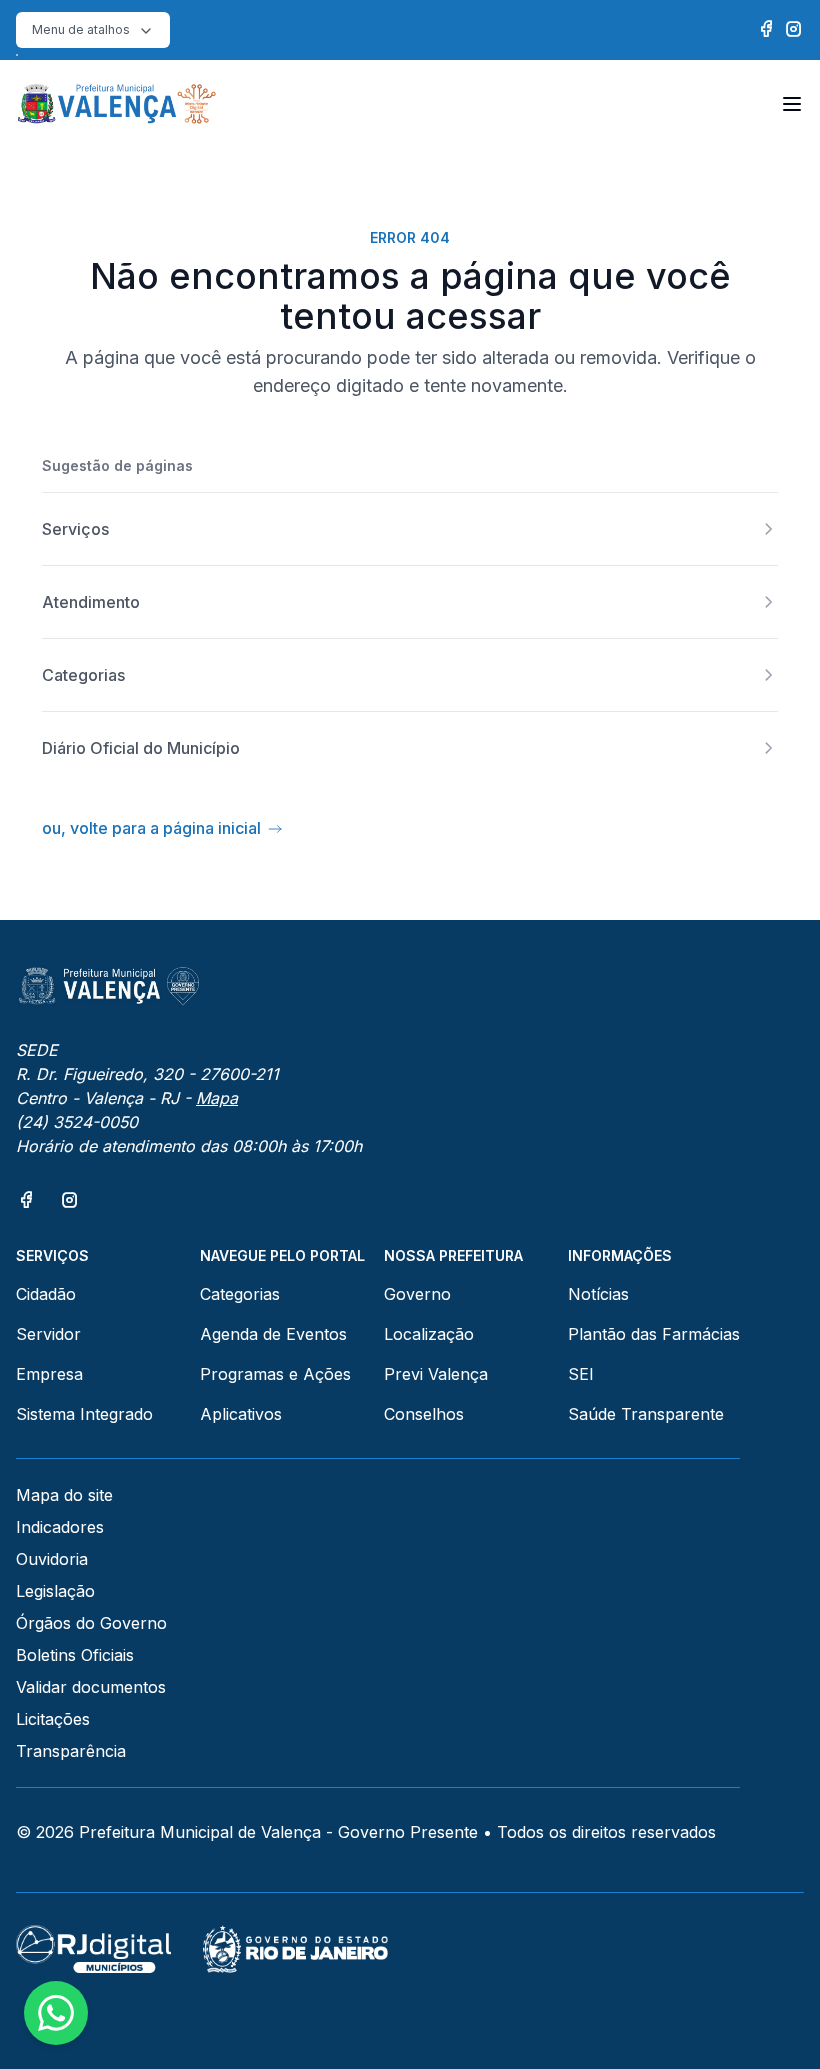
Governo (417, 1294)
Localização (429, 1334)
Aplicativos (241, 1414)
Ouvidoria (52, 1559)
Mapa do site (64, 1495)
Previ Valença (436, 1374)
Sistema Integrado (84, 1414)
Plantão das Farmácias (654, 1334)
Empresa (49, 1374)
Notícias (598, 1294)
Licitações (53, 1719)
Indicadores (60, 1527)
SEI (581, 1374)
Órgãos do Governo (91, 1623)
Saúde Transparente (646, 1414)
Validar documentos (91, 1687)
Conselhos (424, 1414)
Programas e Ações (275, 1374)
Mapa (217, 1098)
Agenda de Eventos (273, 1334)
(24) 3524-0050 (77, 1122)
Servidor (48, 1334)
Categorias (240, 1294)
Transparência (71, 1751)
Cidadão (46, 1294)
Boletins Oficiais (75, 1655)
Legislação (55, 1591)
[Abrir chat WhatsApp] (56, 2013)
